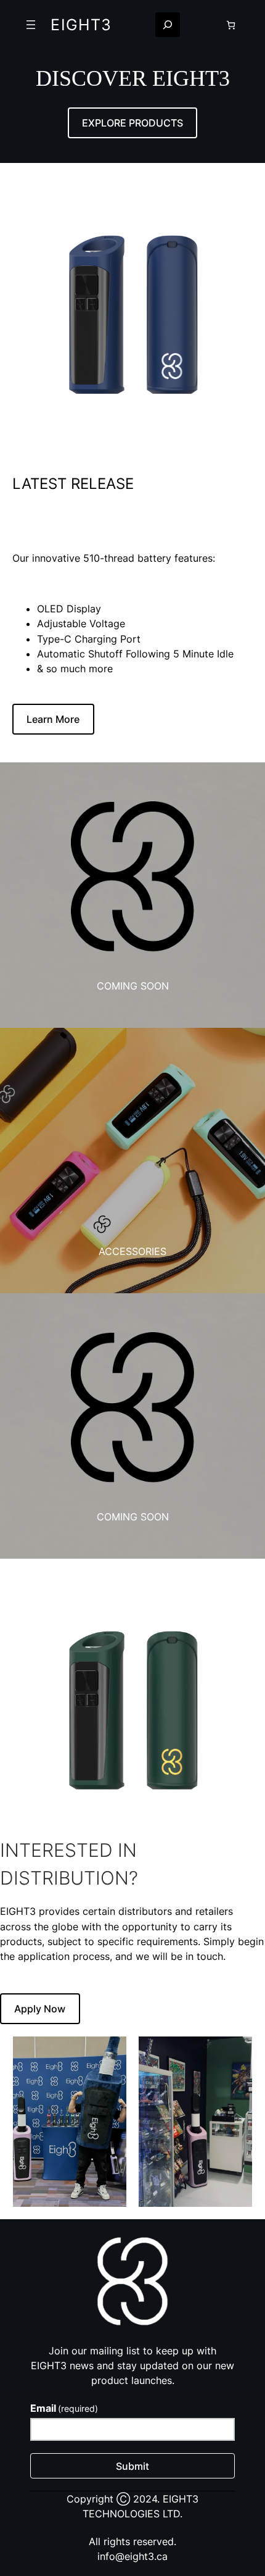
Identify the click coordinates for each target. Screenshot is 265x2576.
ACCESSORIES (132, 1251)
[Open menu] (31, 25)
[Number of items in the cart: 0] (231, 25)
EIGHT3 (81, 25)
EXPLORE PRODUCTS (132, 123)
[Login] (202, 25)
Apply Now (40, 2009)
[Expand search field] (168, 25)
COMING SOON (133, 986)
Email (64, 2408)
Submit (132, 2466)
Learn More (53, 719)
